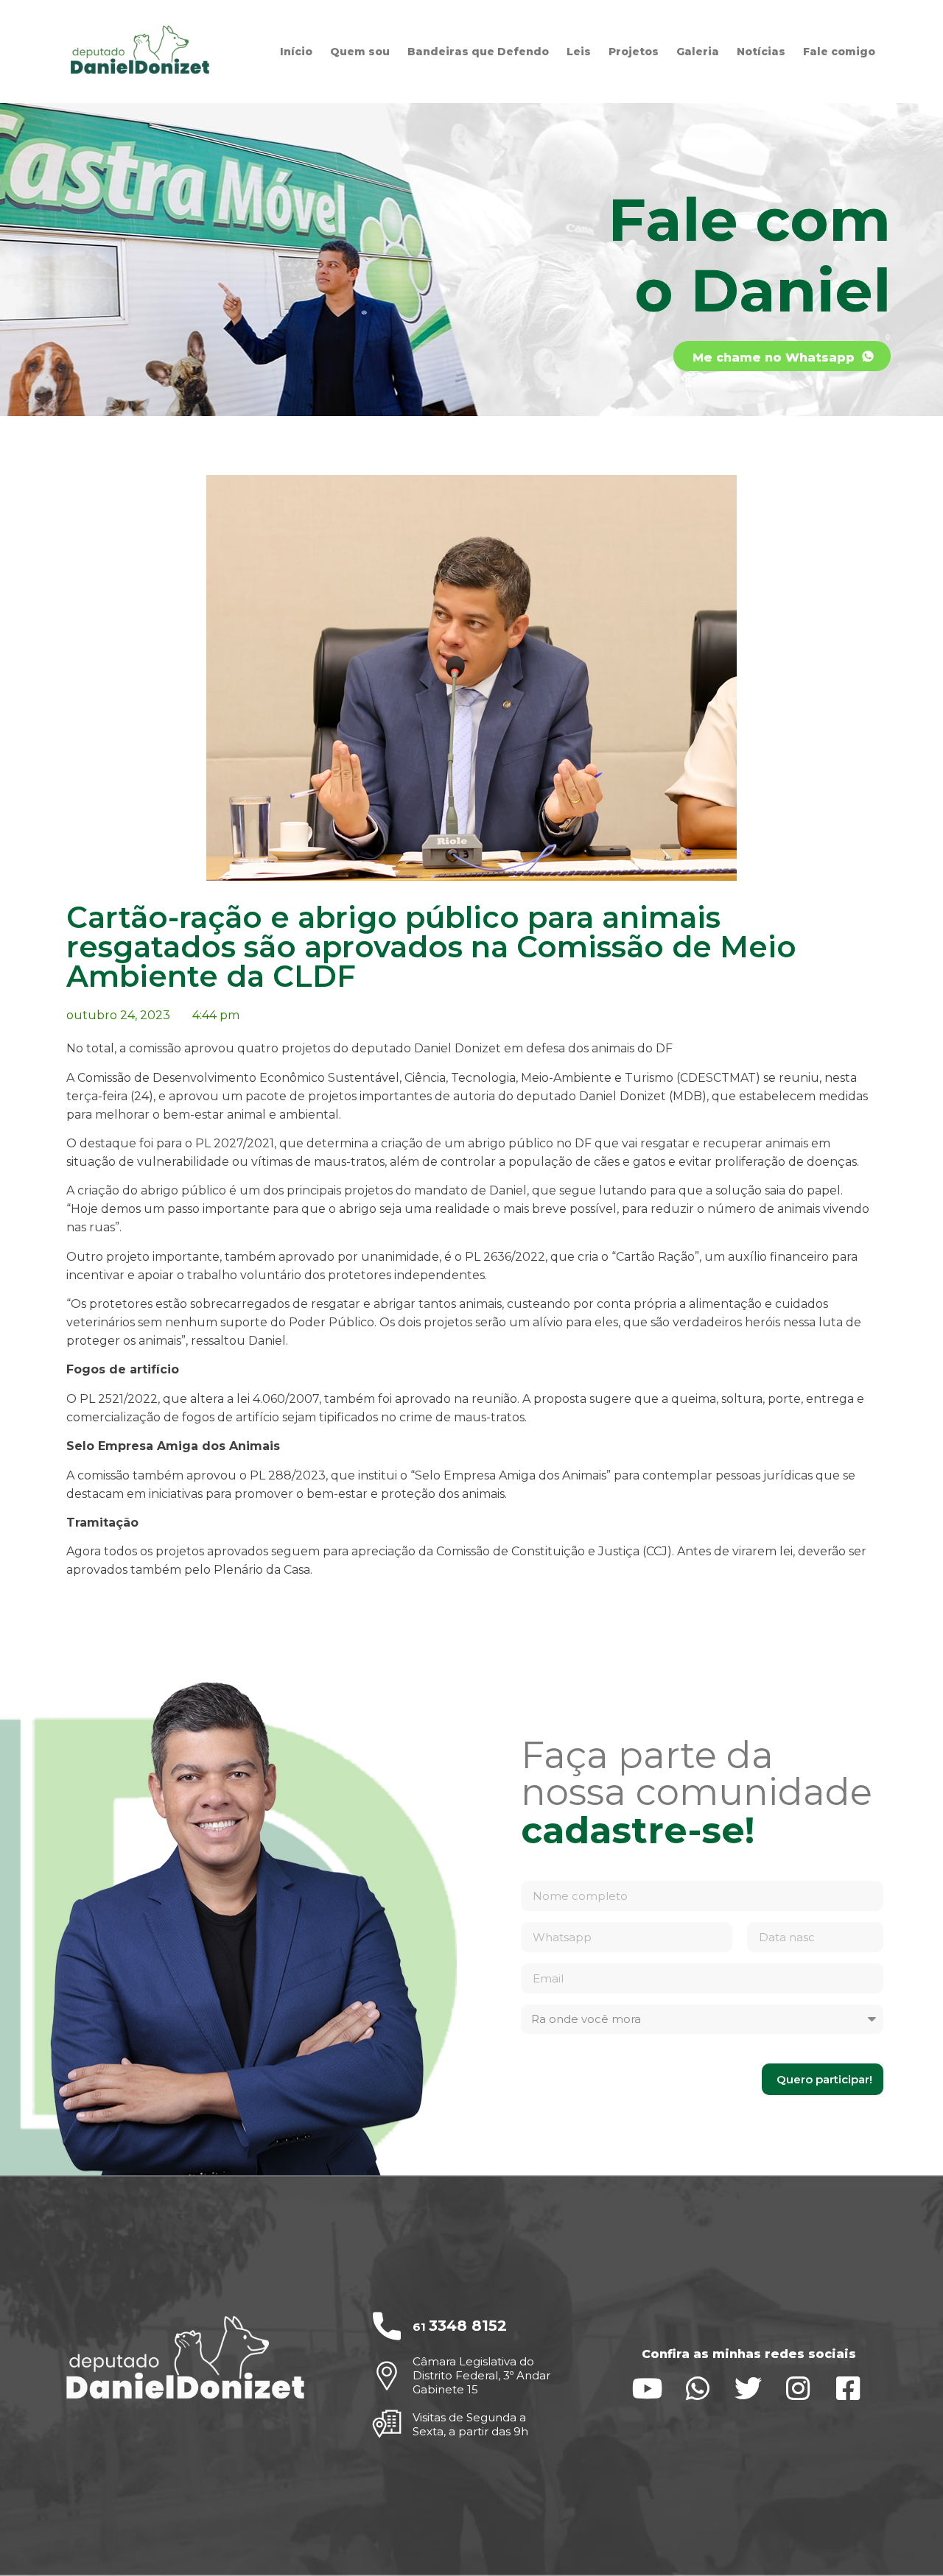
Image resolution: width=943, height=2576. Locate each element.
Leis (579, 52)
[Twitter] (748, 2389)
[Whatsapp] (698, 2389)
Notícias (761, 52)
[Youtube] (648, 2389)
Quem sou (360, 52)
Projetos (634, 52)
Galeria (698, 52)
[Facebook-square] (848, 2389)
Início (296, 52)
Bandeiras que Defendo (478, 52)
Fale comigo (839, 52)
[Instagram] (798, 2389)
